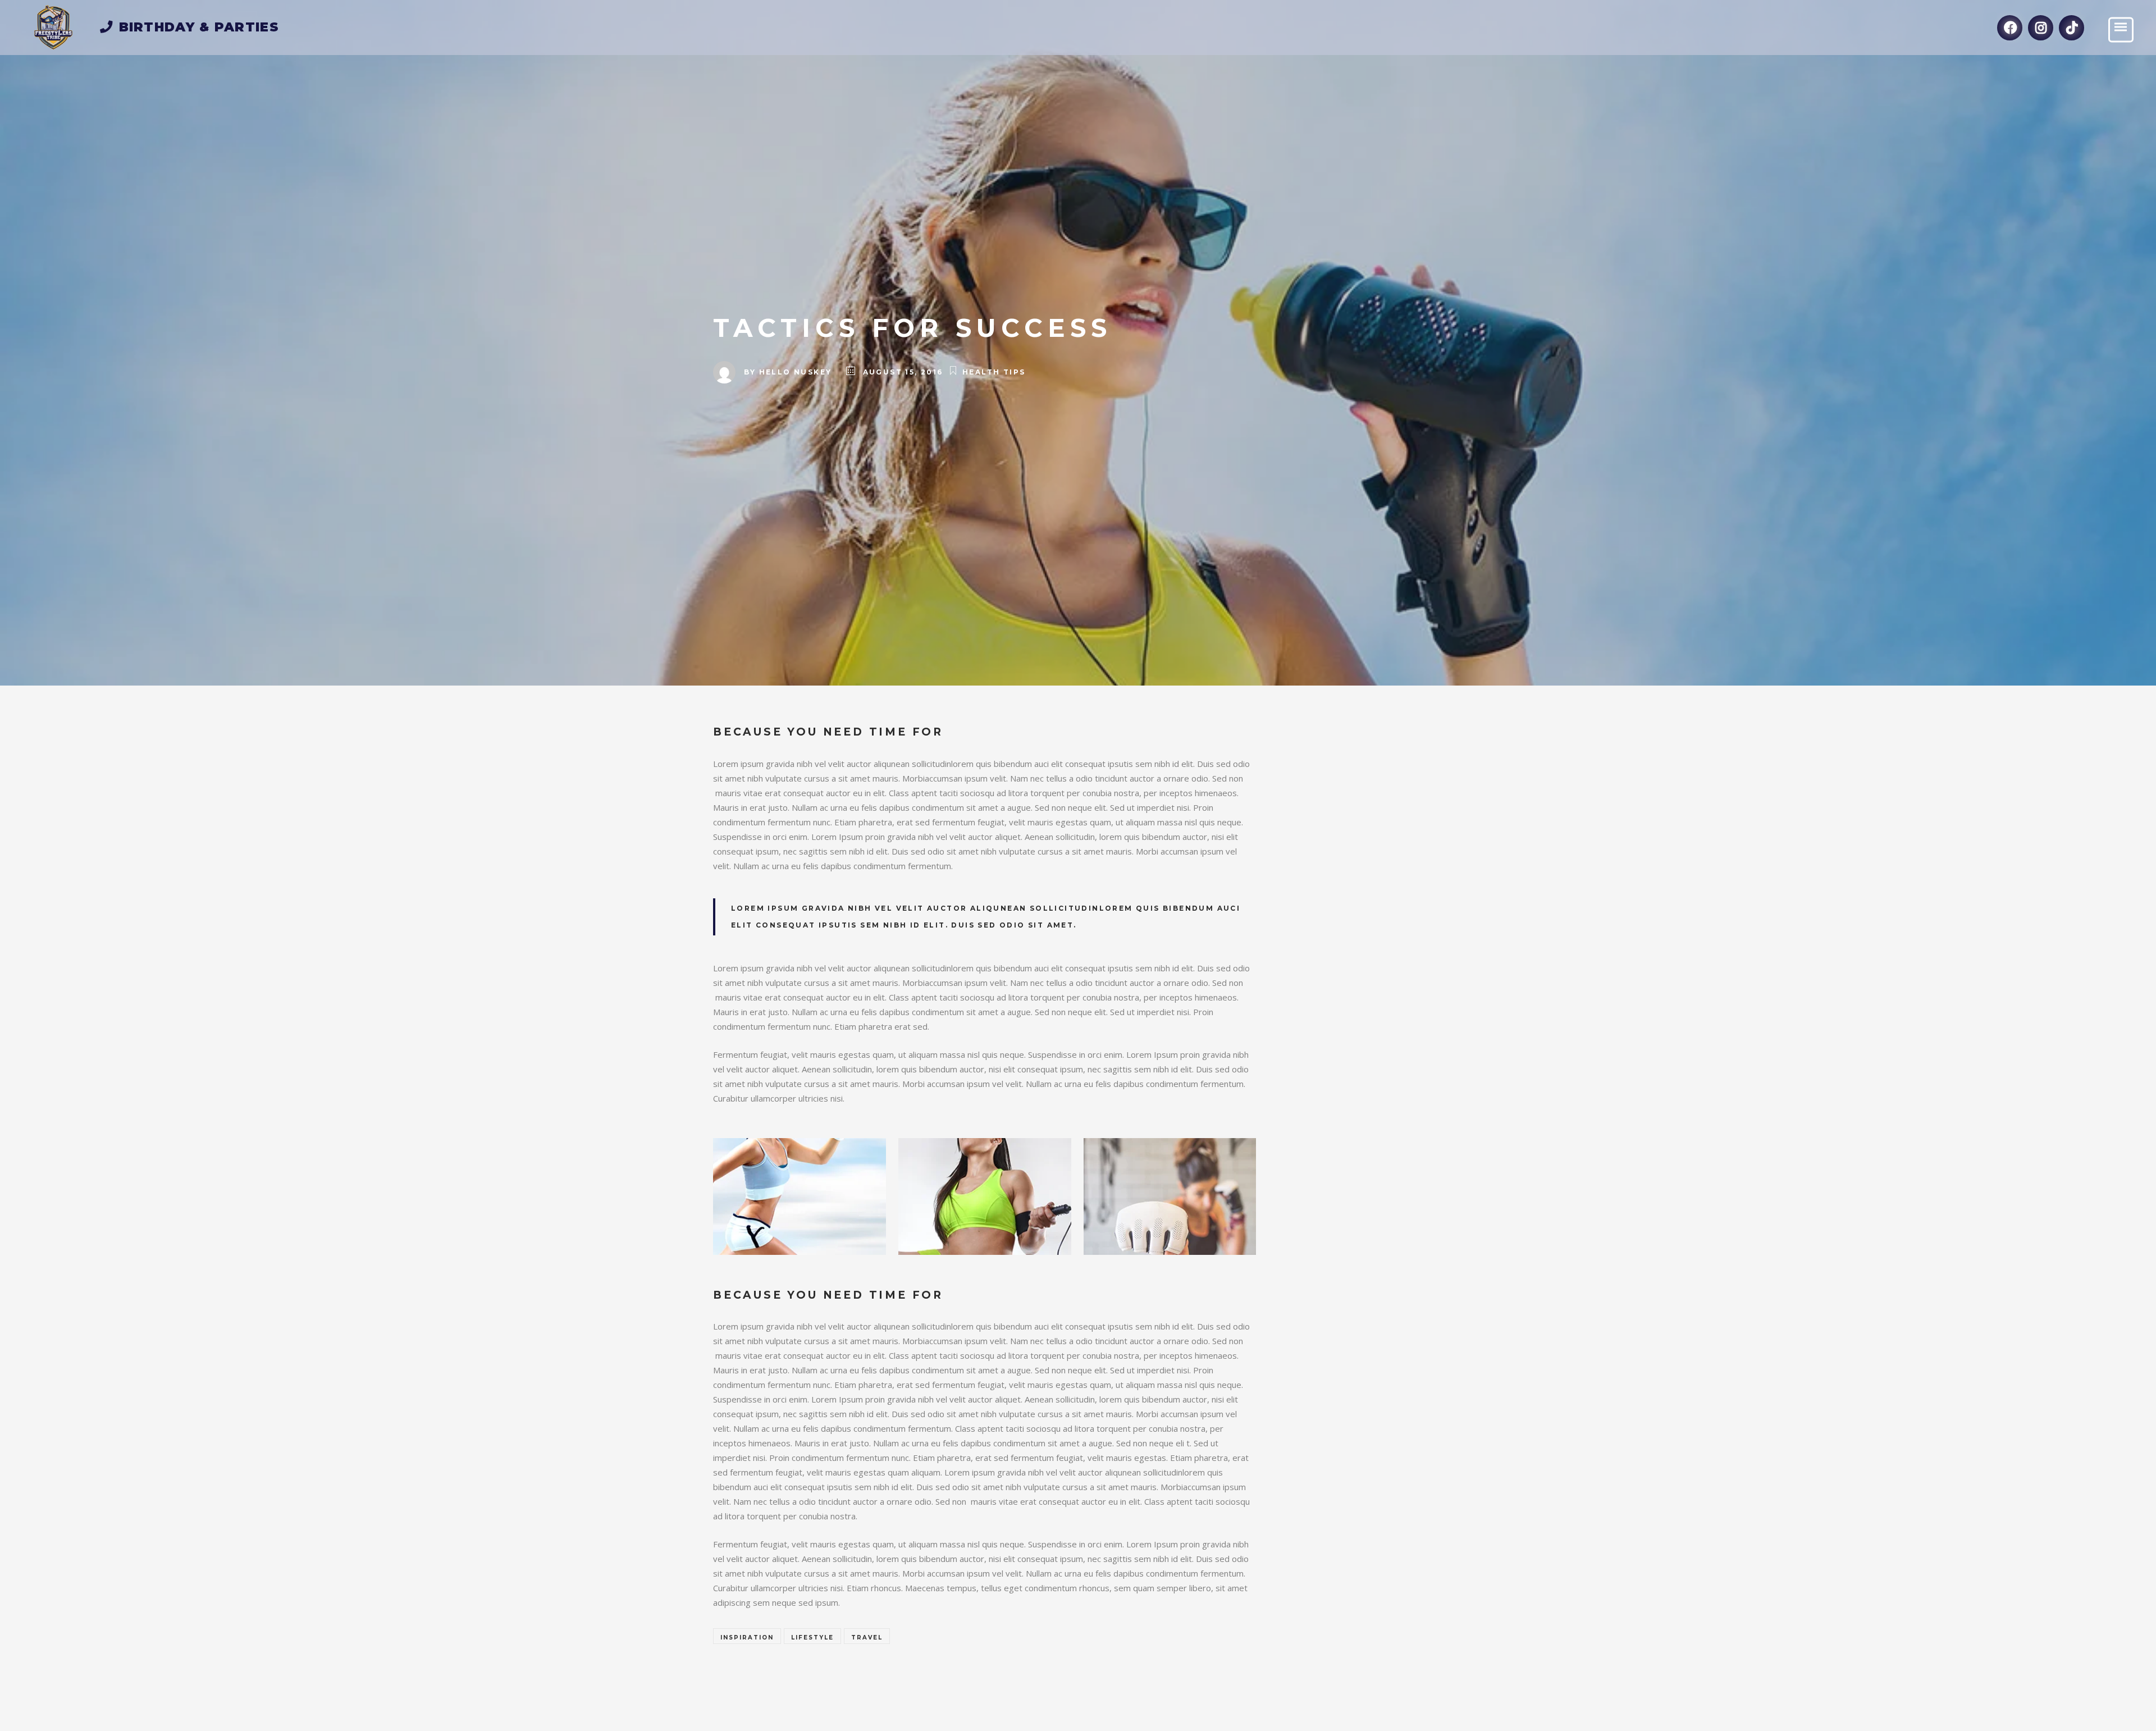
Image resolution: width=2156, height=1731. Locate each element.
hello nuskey (796, 372)
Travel (867, 1638)
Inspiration (747, 1638)
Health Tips (994, 372)
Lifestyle (812, 1638)
